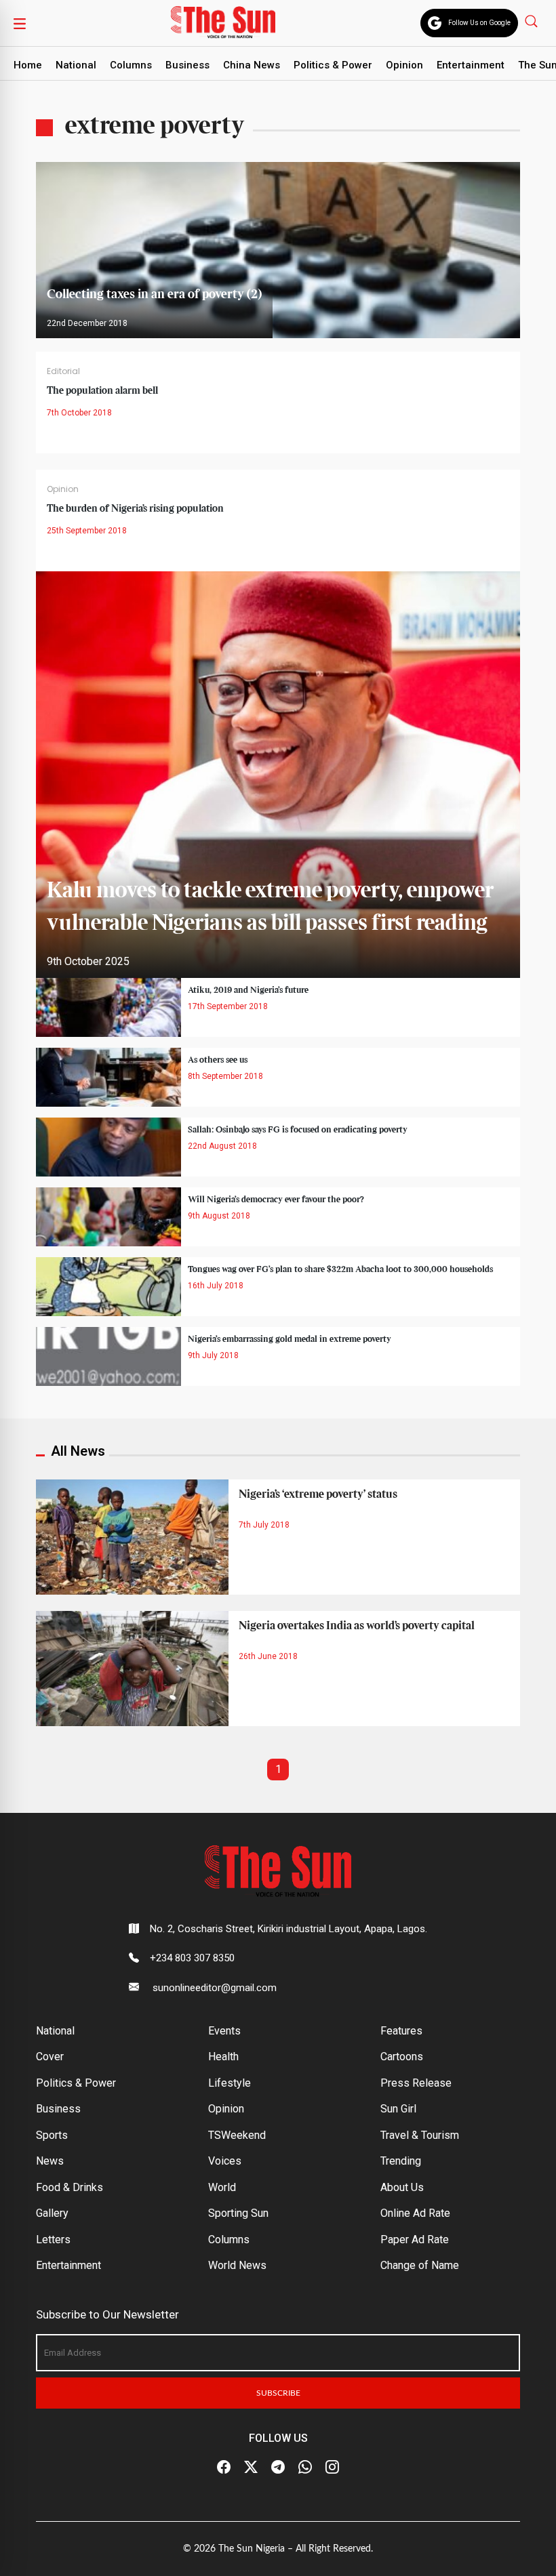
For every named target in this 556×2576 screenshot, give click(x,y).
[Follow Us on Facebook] (224, 2468)
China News (252, 65)
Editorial (63, 371)
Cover (50, 2057)
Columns (131, 65)
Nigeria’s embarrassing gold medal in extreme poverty (290, 1339)
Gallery (52, 2213)
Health (223, 2057)
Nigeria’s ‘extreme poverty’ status (318, 1494)
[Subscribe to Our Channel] (278, 2468)
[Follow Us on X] (251, 2468)
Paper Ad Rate (415, 2240)
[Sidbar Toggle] (20, 23)
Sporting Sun (238, 2213)
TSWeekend (237, 2135)
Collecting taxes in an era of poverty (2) (154, 294)
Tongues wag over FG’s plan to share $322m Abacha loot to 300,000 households (340, 1269)
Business (187, 65)
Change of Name (420, 2265)
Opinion (404, 65)
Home (28, 65)
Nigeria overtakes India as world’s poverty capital (357, 1626)
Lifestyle (230, 2083)
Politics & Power (333, 65)
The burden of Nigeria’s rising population (135, 509)
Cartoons (402, 2057)
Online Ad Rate (415, 2213)
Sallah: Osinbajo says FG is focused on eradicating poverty (298, 1130)
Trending (401, 2161)
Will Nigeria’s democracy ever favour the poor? (276, 1200)
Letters (53, 2240)
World (222, 2187)
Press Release (416, 2083)
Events (224, 2031)
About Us (402, 2187)
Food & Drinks (69, 2187)
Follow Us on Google (479, 23)
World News (237, 2265)
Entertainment (471, 65)
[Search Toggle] (533, 21)
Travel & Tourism (420, 2135)
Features (401, 2031)
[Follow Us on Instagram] (332, 2468)
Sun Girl (398, 2109)
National (76, 65)
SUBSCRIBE (278, 2393)
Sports (52, 2135)
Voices (225, 2161)
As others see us (218, 1060)
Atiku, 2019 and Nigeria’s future (248, 990)
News (50, 2161)
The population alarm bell (102, 391)
